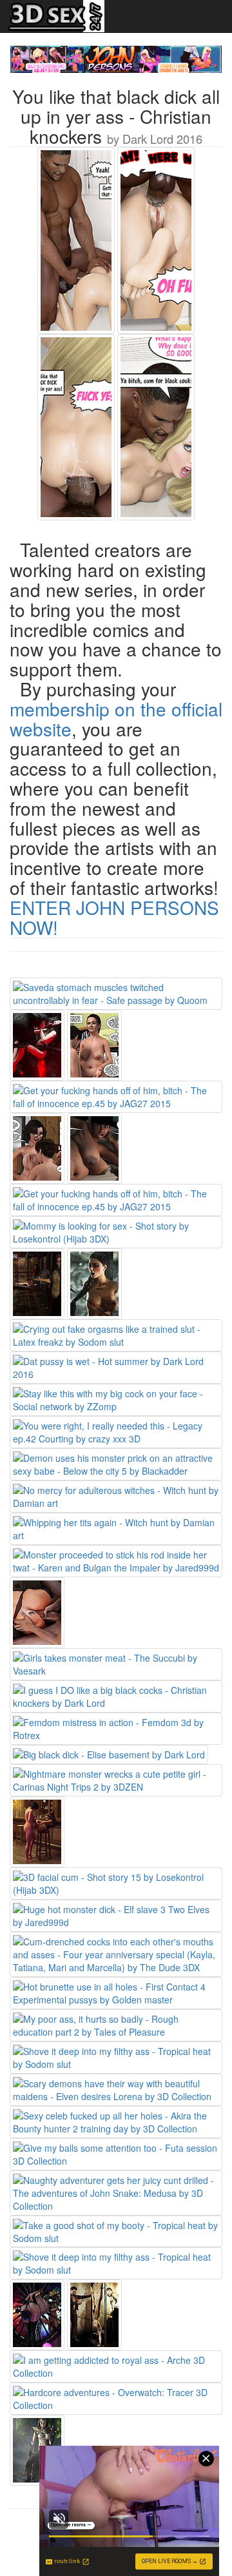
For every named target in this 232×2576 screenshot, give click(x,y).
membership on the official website (116, 719)
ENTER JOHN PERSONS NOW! (114, 917)
